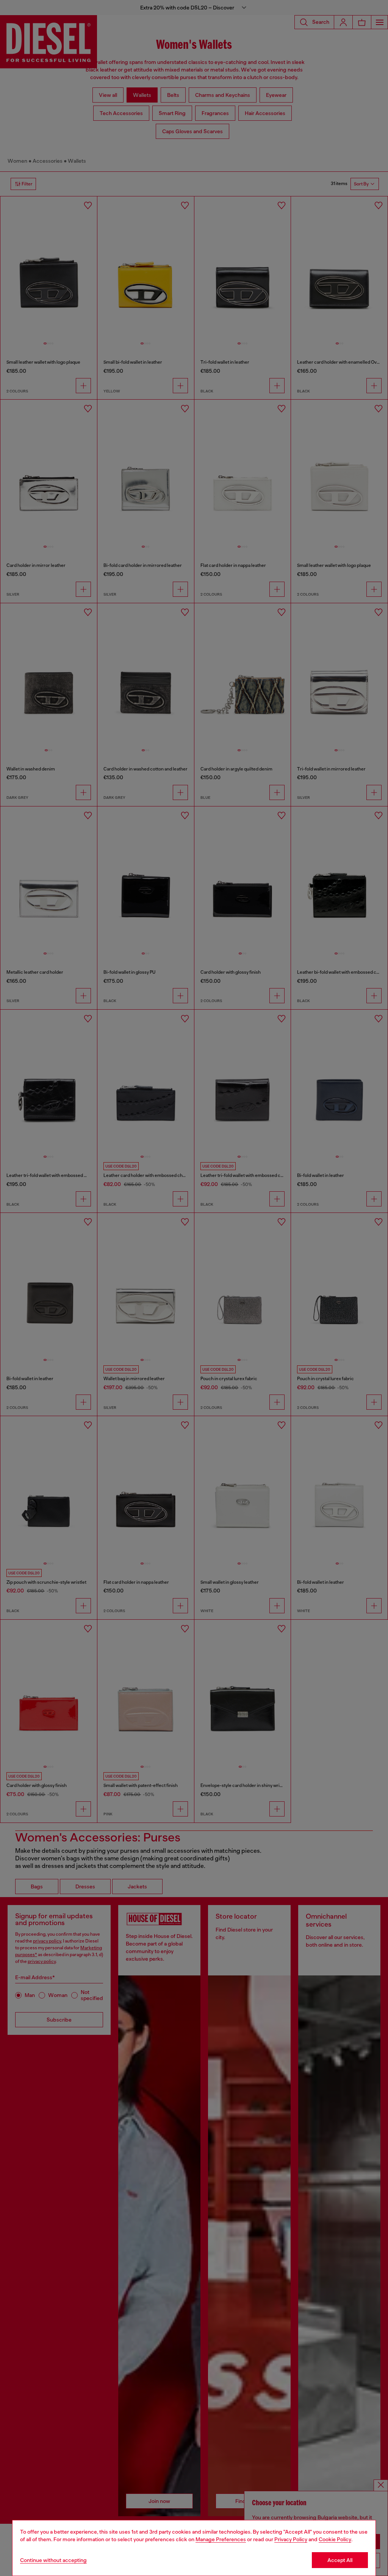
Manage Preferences (221, 2539)
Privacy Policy (291, 2539)
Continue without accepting (53, 2560)
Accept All (340, 2560)
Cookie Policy (335, 2539)
